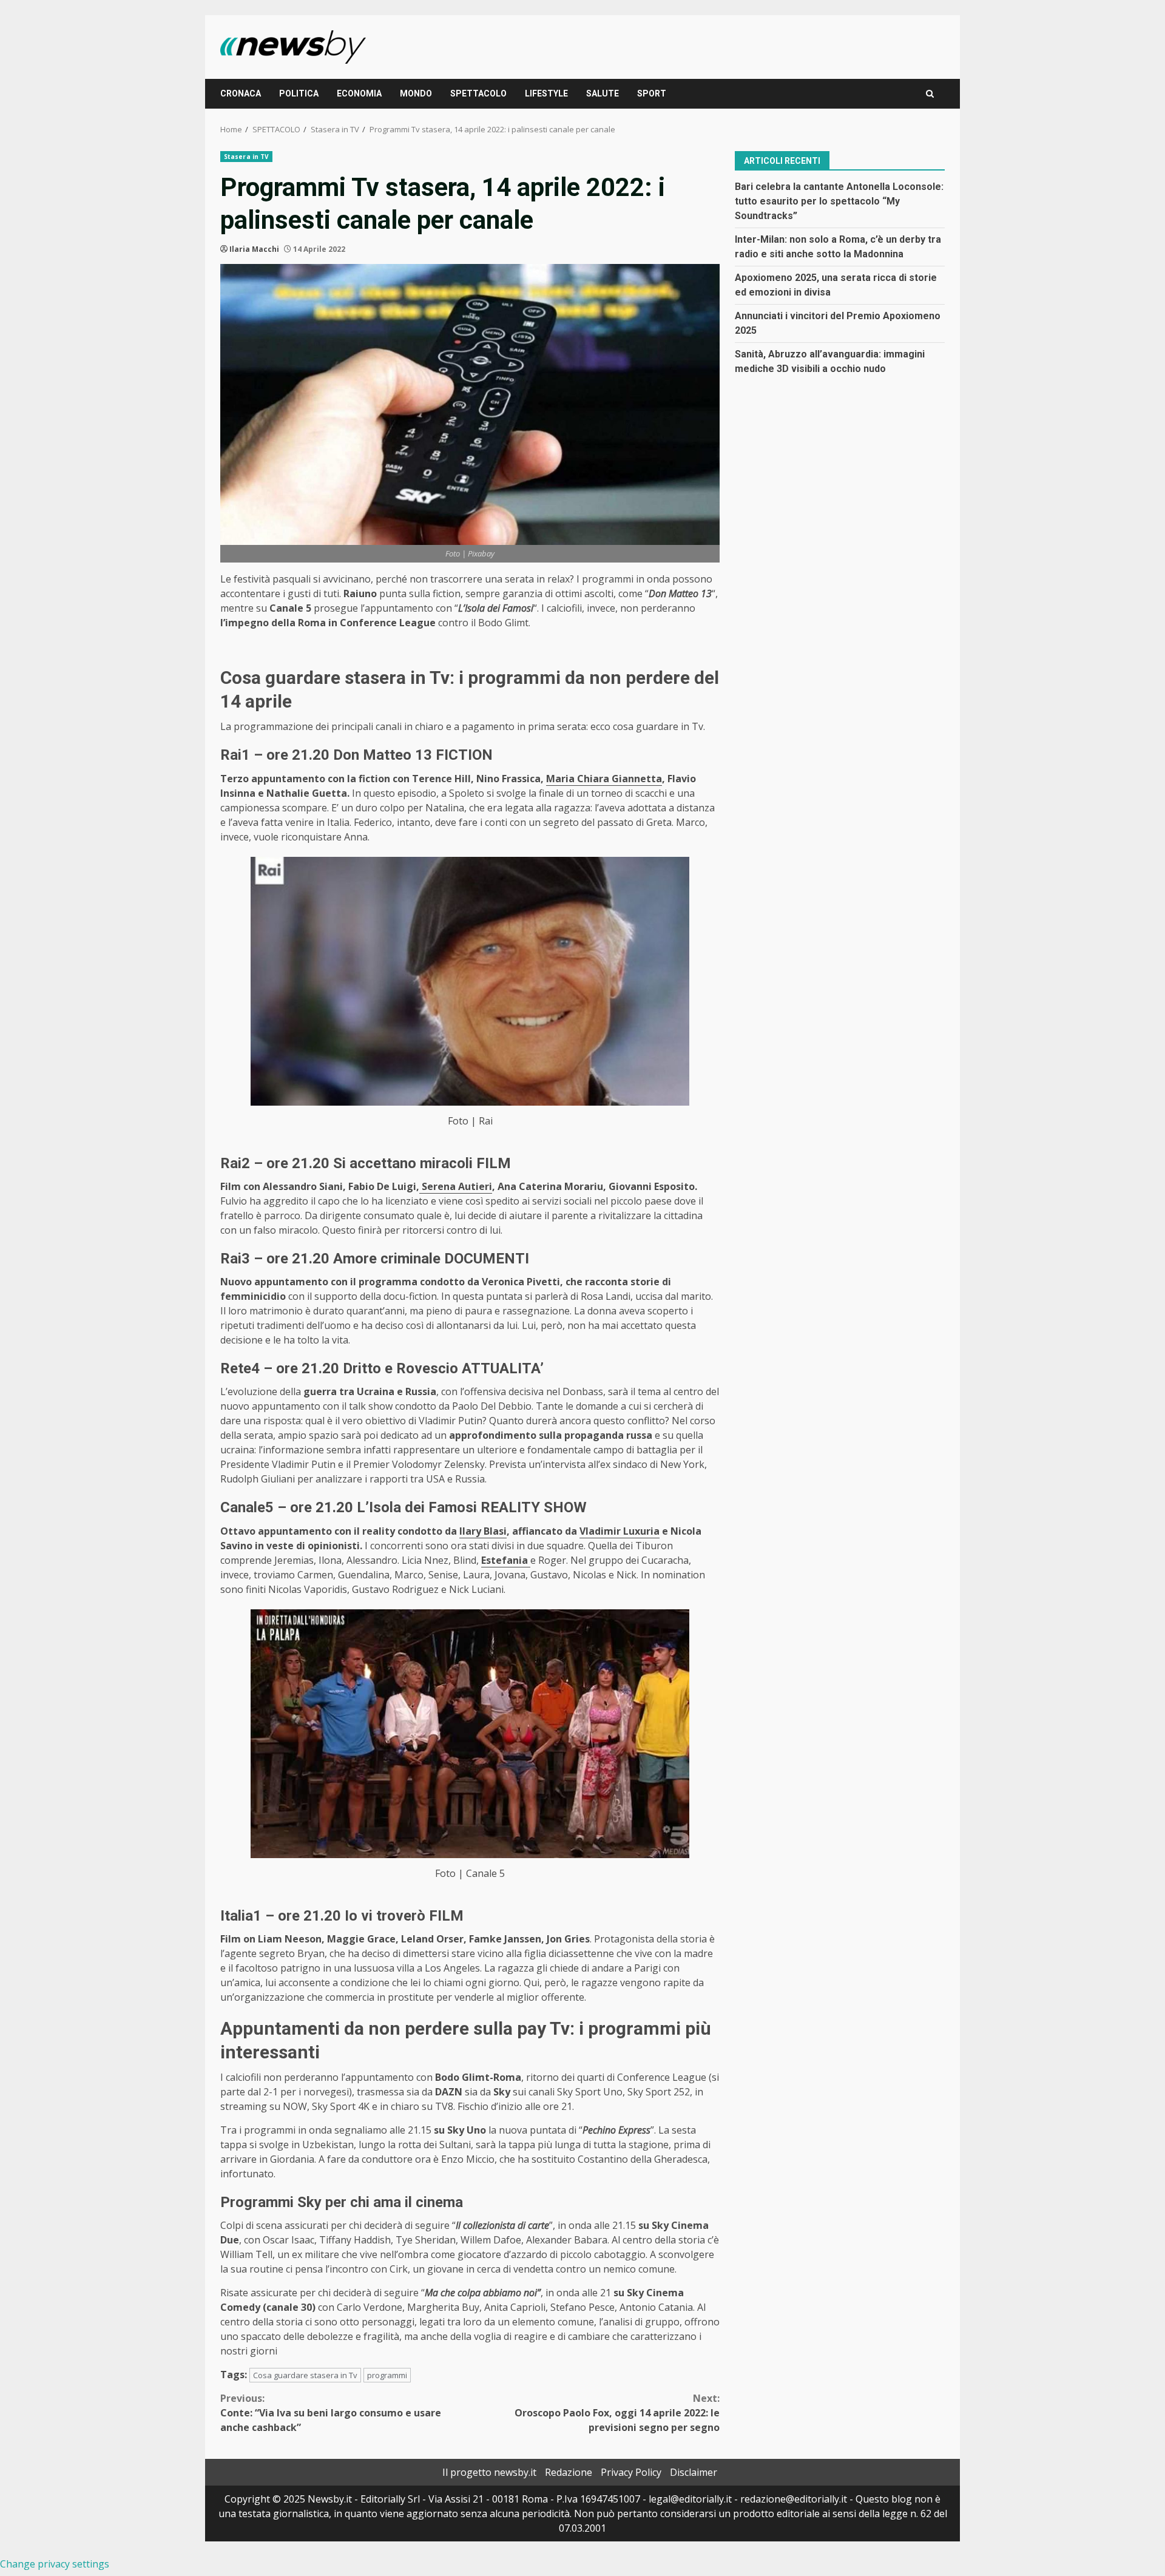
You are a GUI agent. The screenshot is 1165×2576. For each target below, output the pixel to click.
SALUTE (603, 93)
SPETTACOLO (478, 93)
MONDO (416, 93)
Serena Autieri (456, 1186)
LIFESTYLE (546, 93)
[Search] (930, 94)
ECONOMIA (359, 93)
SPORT (652, 93)
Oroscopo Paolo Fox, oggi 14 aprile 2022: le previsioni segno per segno (617, 2413)
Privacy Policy (631, 2472)
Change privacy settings (55, 2564)
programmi (387, 2375)
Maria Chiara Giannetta (604, 779)
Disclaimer (694, 2472)
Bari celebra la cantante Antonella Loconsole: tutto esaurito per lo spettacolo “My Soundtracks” (839, 201)
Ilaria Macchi (254, 249)
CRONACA (241, 93)
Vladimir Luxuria (620, 1531)
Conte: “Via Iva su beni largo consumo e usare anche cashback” (331, 2413)
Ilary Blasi (483, 1531)
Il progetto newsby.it (489, 2472)
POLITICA (299, 93)
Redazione (569, 2472)
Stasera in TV (246, 157)
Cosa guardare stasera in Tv (305, 2375)
